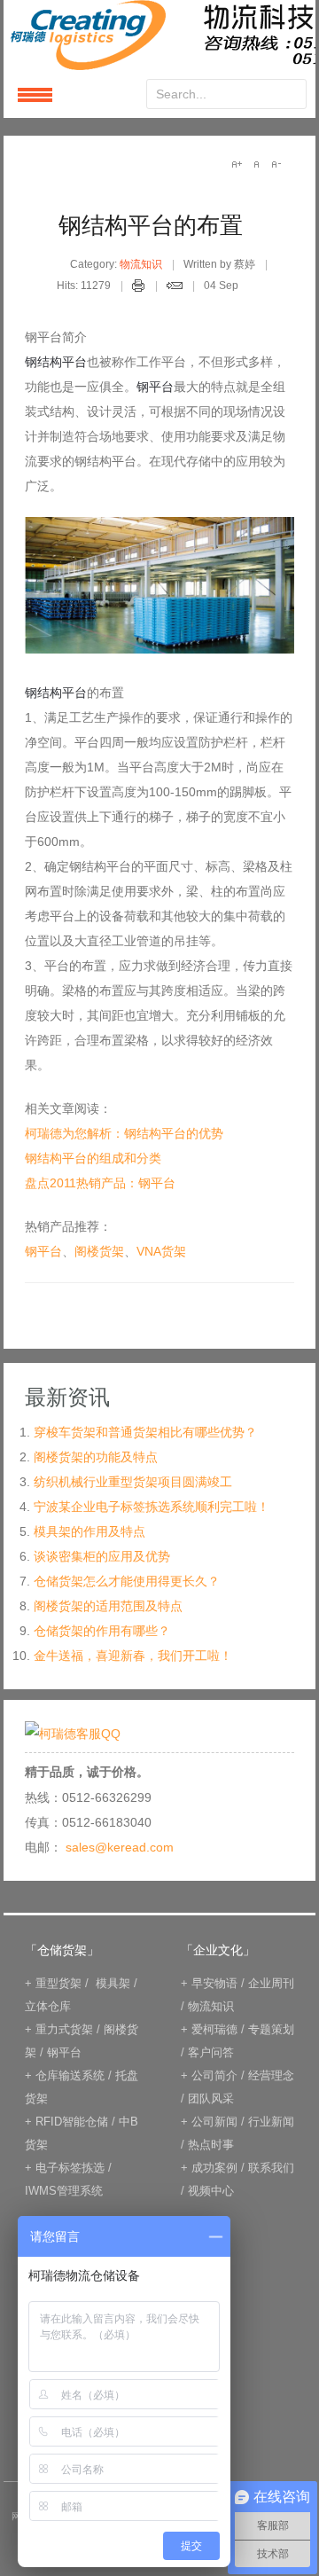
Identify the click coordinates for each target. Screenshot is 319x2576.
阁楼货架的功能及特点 (96, 1457)
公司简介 (214, 2075)
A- (276, 164)
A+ (237, 164)
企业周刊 (271, 1983)
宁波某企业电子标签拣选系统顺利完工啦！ (152, 1507)
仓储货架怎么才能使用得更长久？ (127, 1581)
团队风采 (211, 2098)
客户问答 (211, 2052)
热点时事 (211, 2145)
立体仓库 (48, 2006)
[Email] (175, 288)
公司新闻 (214, 2122)
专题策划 (271, 2029)
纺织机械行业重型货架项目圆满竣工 (133, 1482)
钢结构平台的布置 (151, 225)
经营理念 (271, 2075)
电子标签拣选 (70, 2168)
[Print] (139, 288)
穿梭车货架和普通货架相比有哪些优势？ (145, 1432)
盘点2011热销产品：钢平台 (100, 1183)
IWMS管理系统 (64, 2191)
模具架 (113, 1983)
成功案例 (214, 2168)
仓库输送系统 (70, 2075)
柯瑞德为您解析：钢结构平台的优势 (124, 1133)
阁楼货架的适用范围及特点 (108, 1606)
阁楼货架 (99, 1251)
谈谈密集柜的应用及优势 (102, 1556)
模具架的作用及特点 (89, 1531)
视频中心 (211, 2191)
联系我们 (271, 2168)
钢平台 (43, 1251)
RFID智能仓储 (72, 2122)
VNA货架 (161, 1251)
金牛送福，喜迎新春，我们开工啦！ (133, 1656)
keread (159, 35)
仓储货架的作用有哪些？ (102, 1631)
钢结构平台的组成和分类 (93, 1158)
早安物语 (214, 1983)
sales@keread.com (120, 1847)
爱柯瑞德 (214, 2029)
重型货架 (58, 1983)
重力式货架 (64, 2029)
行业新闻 (271, 2122)
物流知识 (141, 264)
